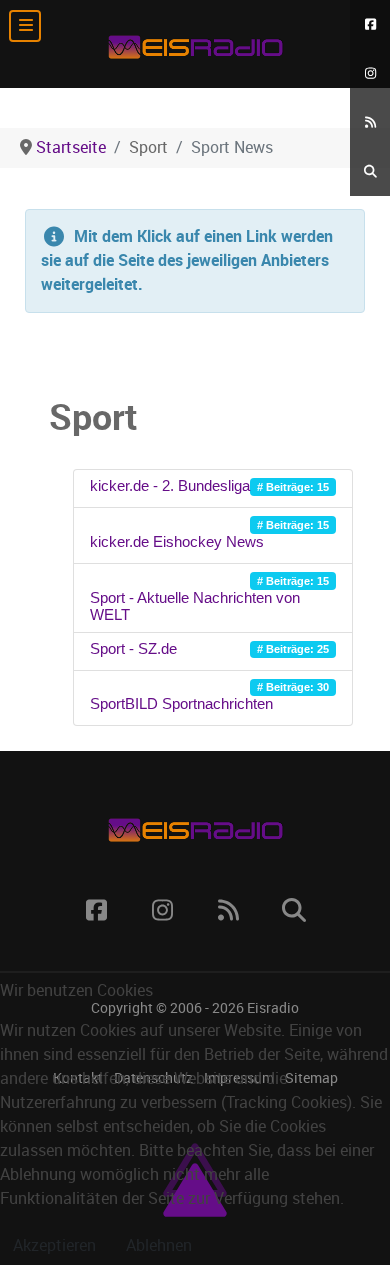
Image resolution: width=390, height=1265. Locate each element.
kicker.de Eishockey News (177, 541)
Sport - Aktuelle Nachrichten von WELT (195, 606)
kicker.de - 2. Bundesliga (170, 485)
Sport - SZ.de (133, 648)
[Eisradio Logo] (195, 44)
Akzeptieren (54, 1245)
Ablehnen (159, 1245)
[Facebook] (370, 24)
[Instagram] (370, 73)
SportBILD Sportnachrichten (181, 703)
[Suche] (370, 171)
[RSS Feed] (370, 122)
